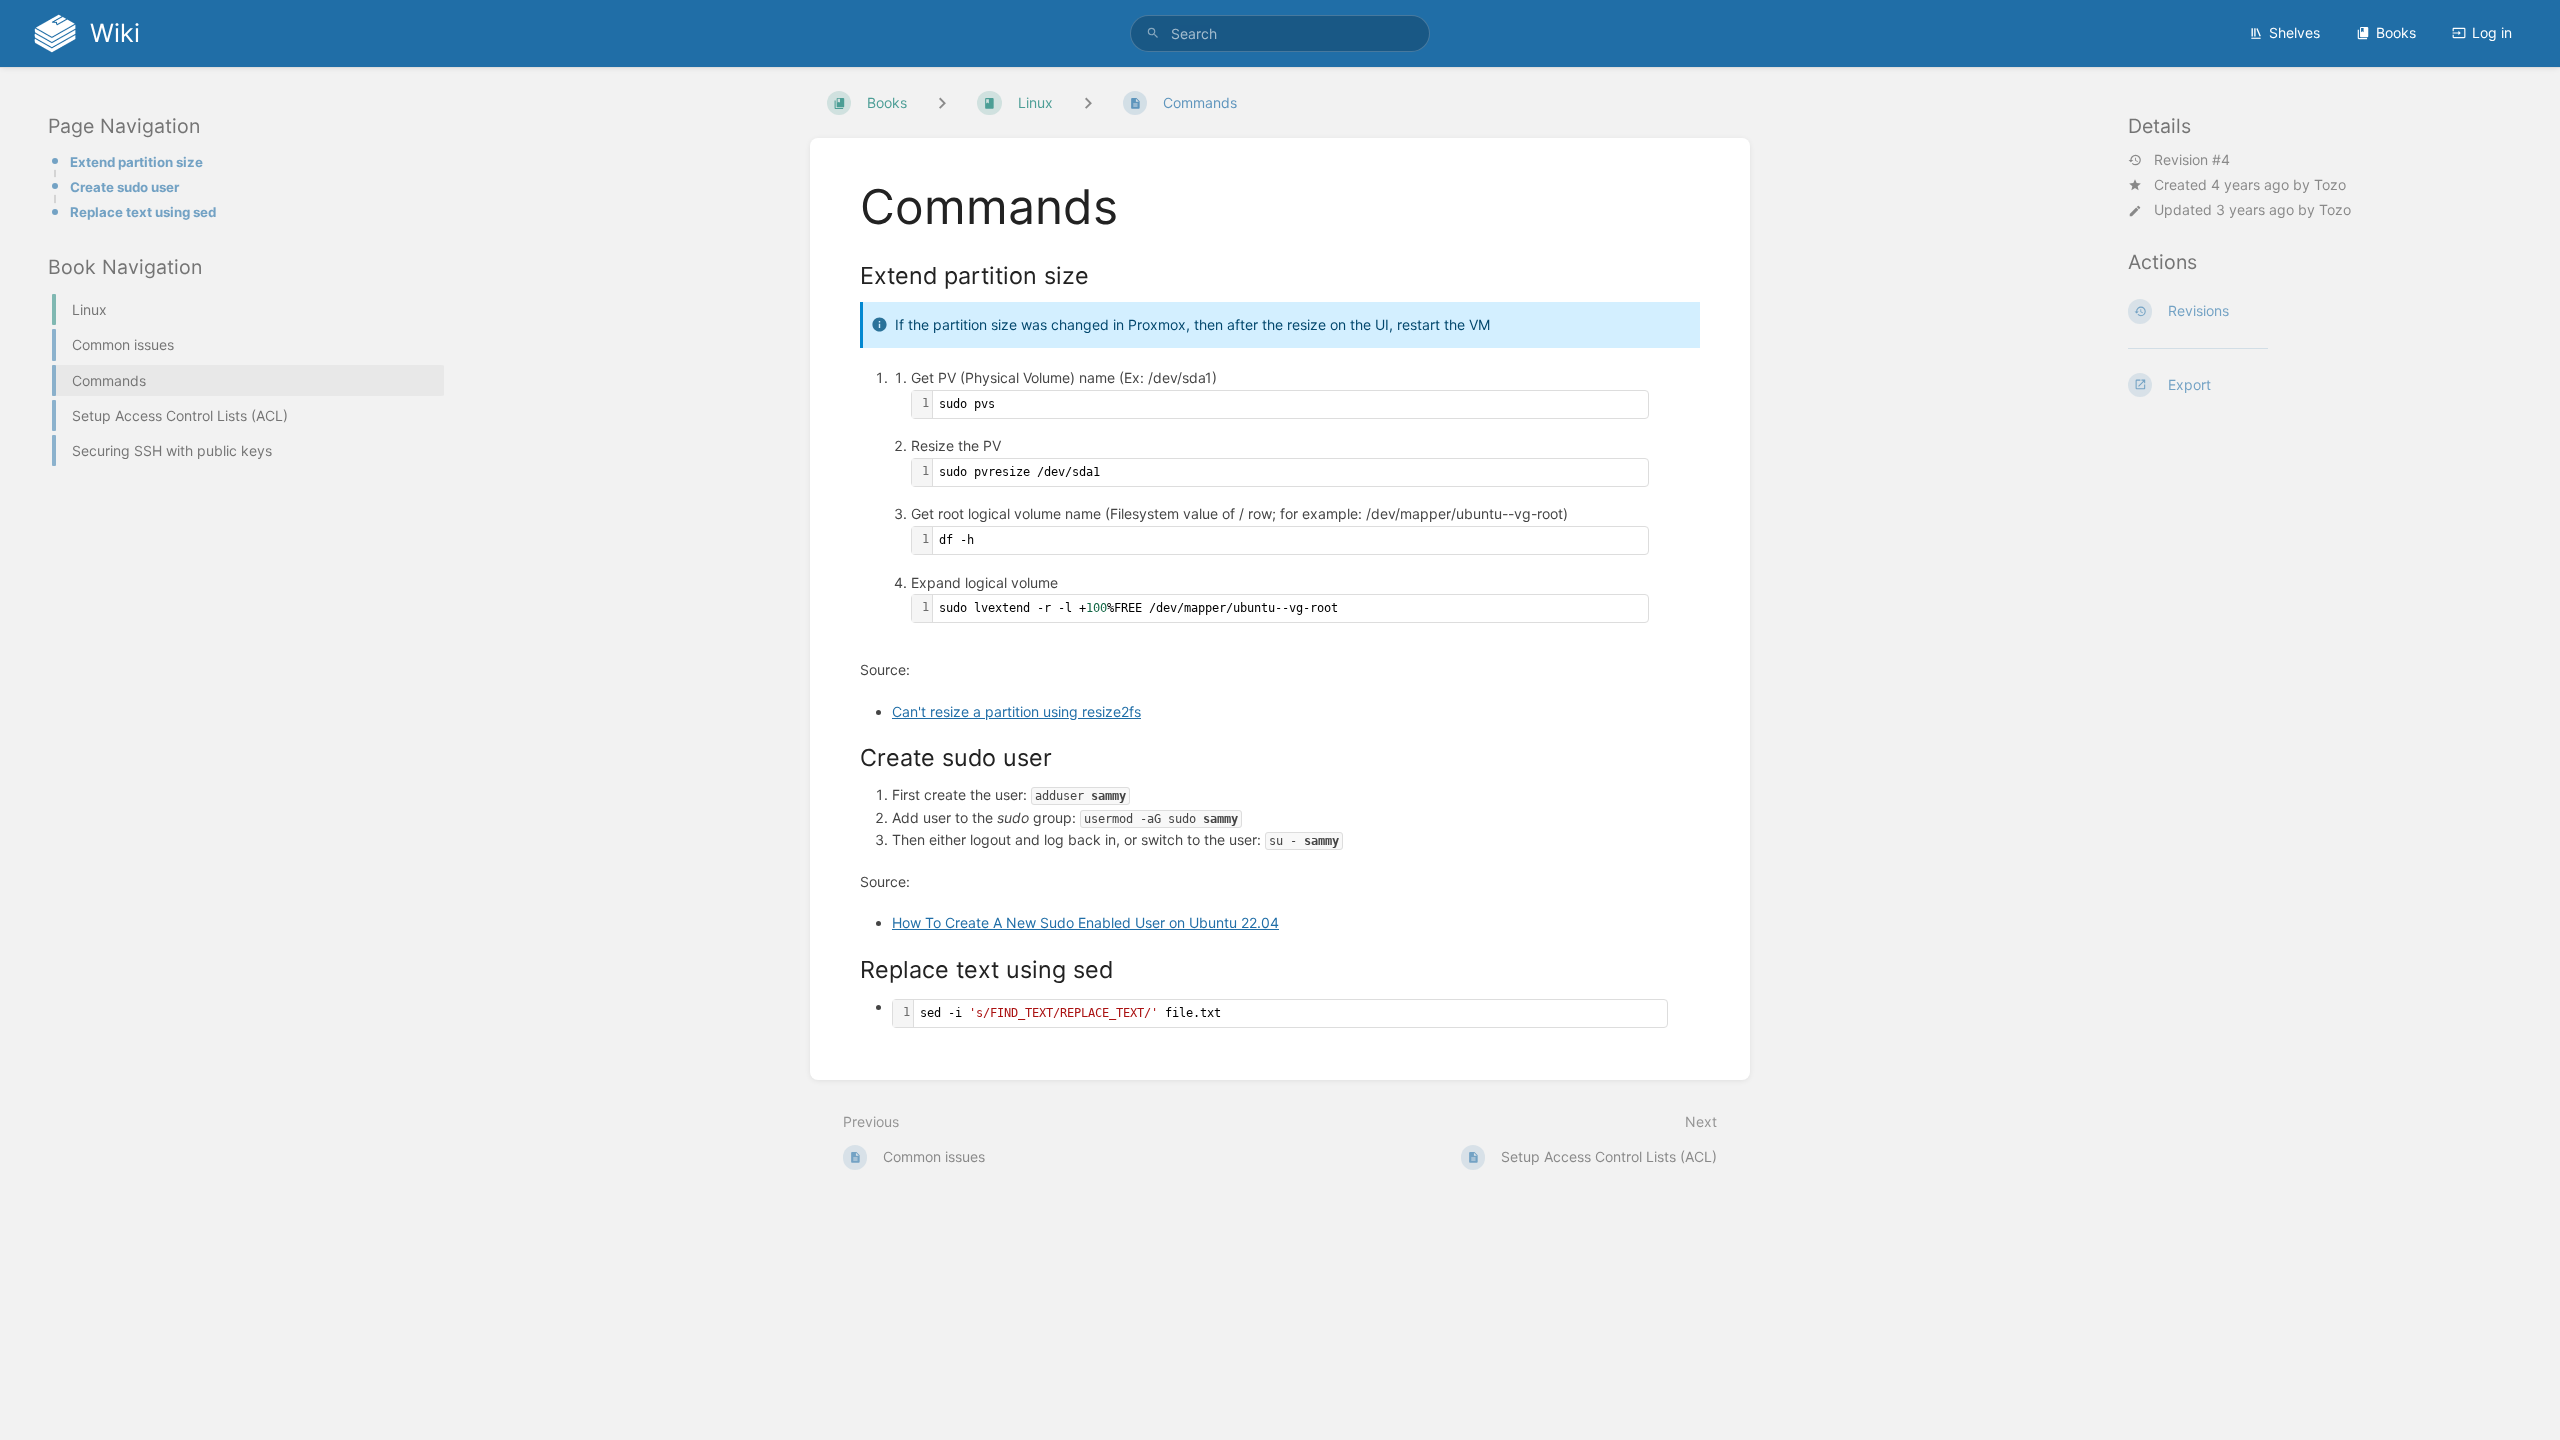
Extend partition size (136, 162)
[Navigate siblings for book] (942, 102)
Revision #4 (2192, 160)
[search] (1280, 33)
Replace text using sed (143, 212)
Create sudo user (124, 187)
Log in (2492, 32)
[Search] (1153, 33)
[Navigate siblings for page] (1088, 102)
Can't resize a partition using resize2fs (1016, 711)
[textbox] (1290, 404)
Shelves (2294, 32)
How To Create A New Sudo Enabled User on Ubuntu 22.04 (1085, 922)
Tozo (2330, 184)
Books (2396, 32)
